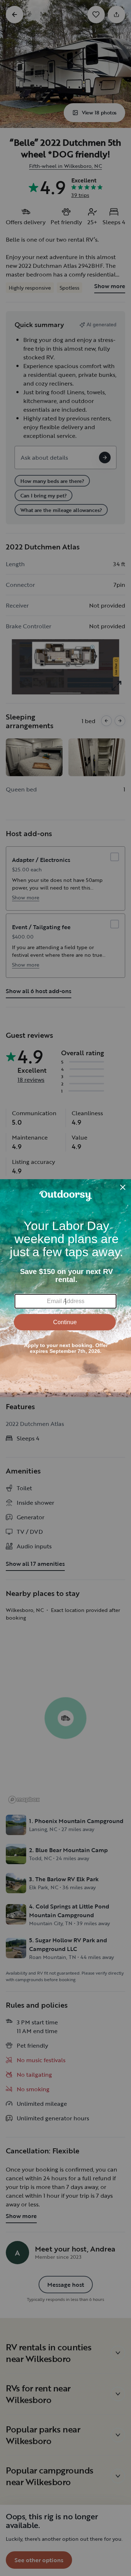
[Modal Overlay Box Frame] (65, 1288)
